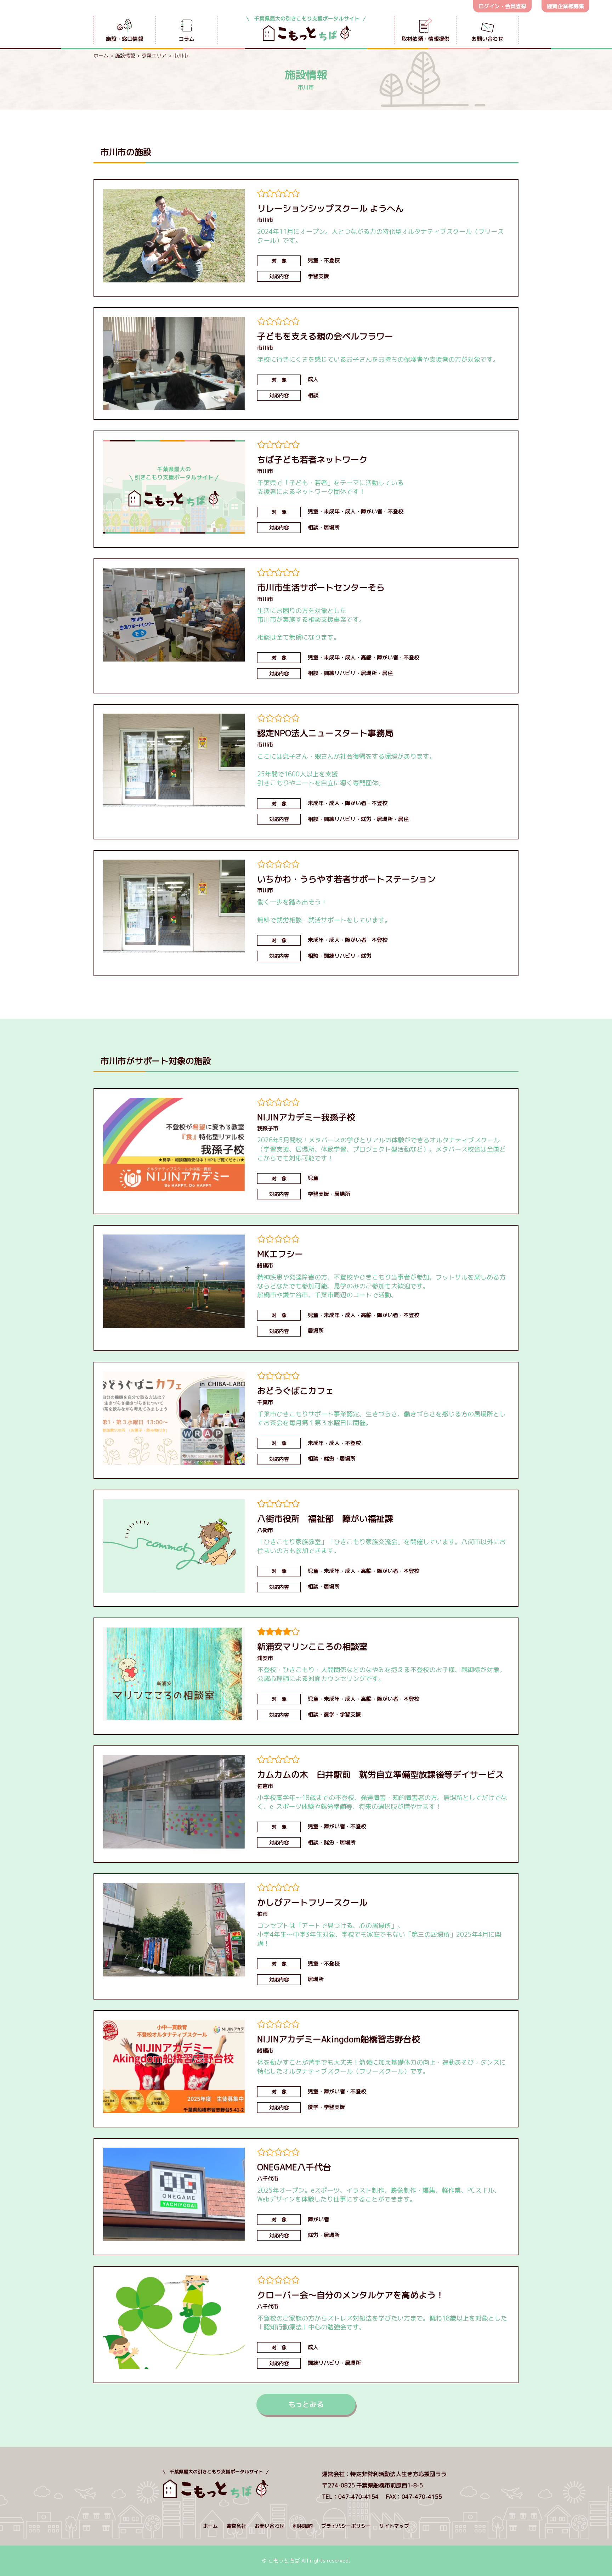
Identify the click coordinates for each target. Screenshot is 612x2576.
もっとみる (306, 2404)
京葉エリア (154, 55)
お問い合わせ (270, 2526)
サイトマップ (394, 2526)
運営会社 (236, 2526)
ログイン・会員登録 (502, 6)
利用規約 (303, 2526)
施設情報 (125, 55)
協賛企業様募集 (565, 6)
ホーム (101, 55)
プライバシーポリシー (346, 2526)
